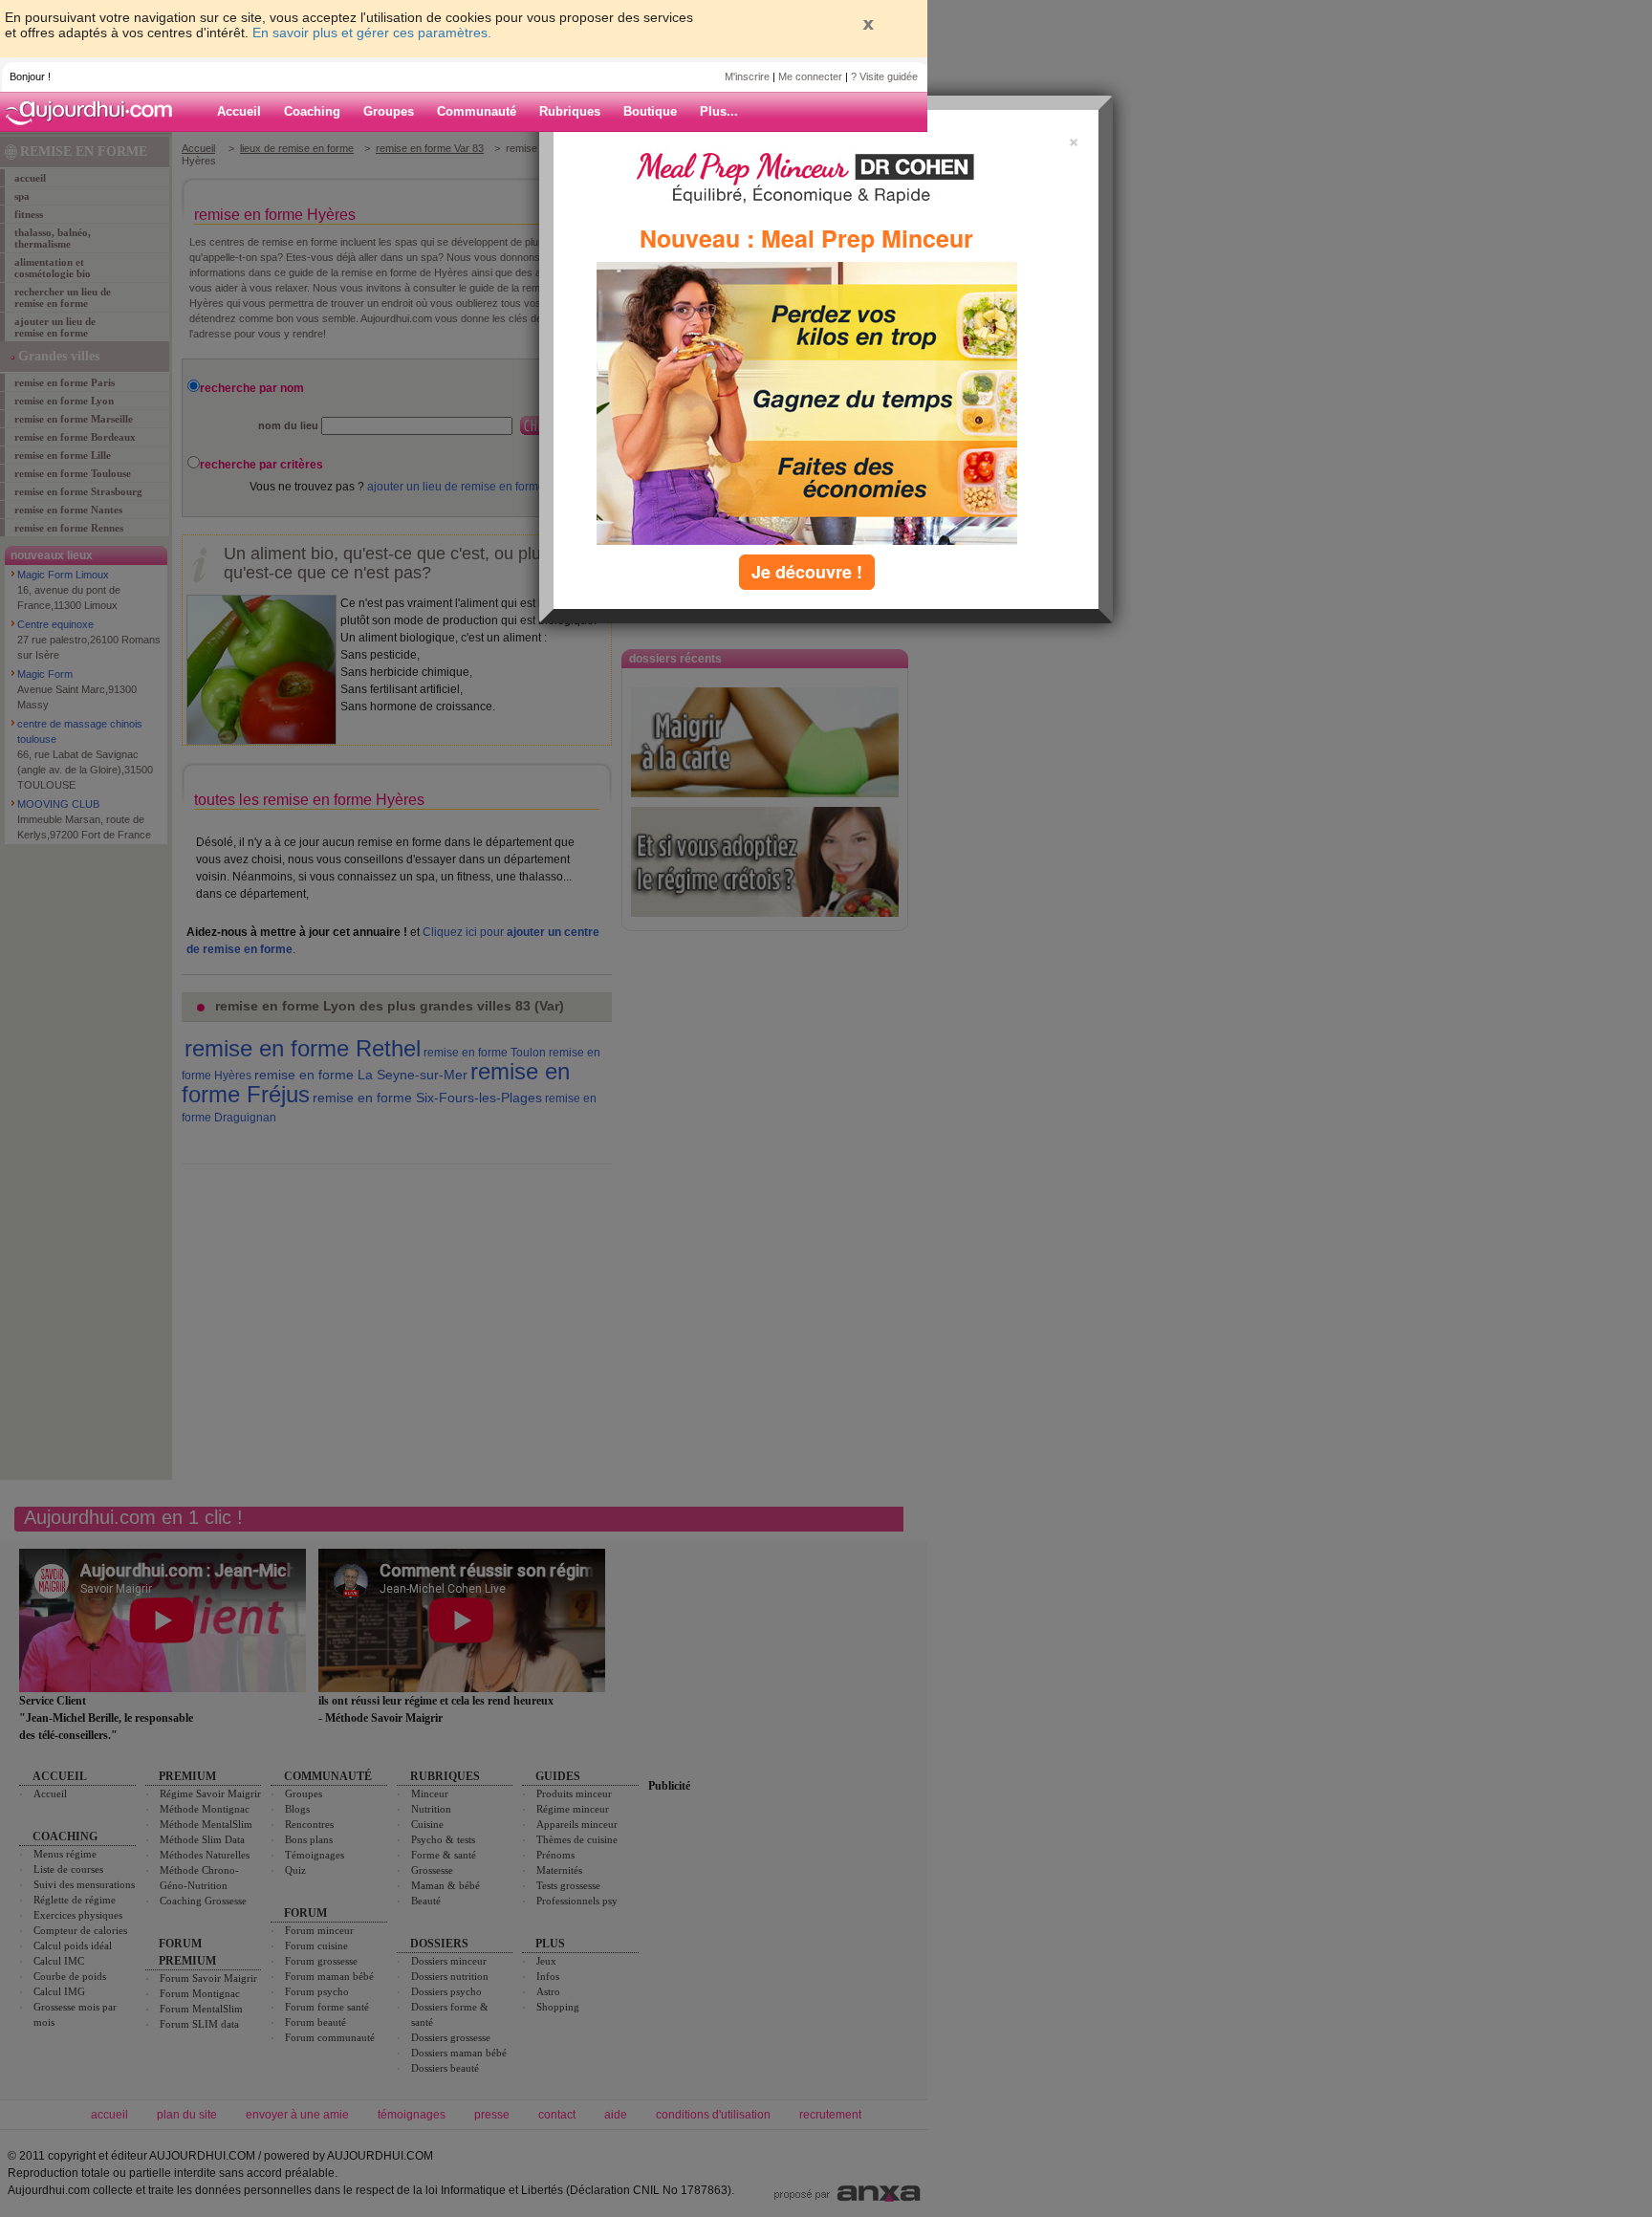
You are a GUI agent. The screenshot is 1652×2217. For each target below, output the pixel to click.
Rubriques (570, 111)
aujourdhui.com (95, 112)
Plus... (719, 111)
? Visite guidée (884, 76)
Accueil (239, 111)
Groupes (389, 111)
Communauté (477, 111)
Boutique (650, 111)
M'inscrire (747, 76)
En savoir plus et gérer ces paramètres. (372, 33)
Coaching (312, 111)
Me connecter (810, 76)
